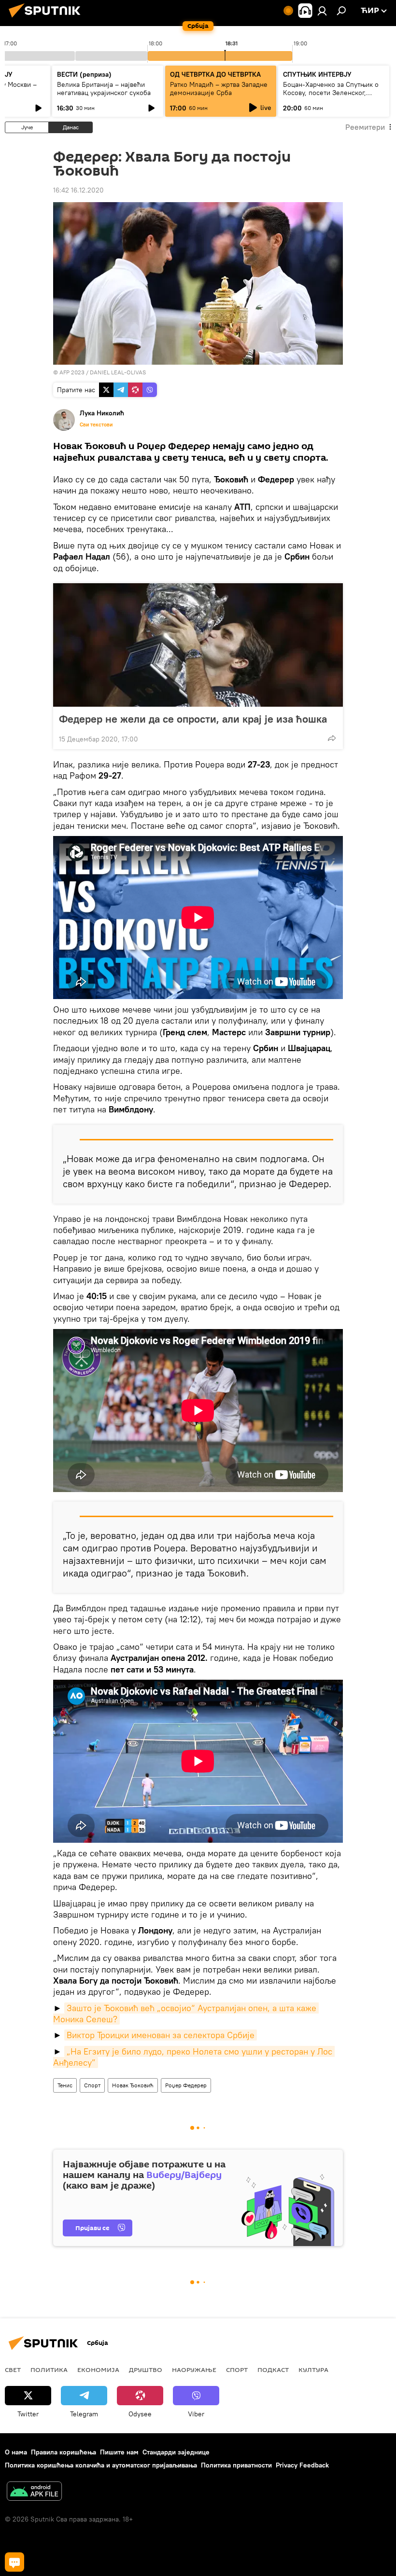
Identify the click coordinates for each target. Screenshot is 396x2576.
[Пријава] (322, 11)
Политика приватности (236, 2465)
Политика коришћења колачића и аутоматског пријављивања (101, 2465)
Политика (49, 2370)
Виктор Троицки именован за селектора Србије (161, 2035)
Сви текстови (96, 425)
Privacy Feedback (302, 2465)
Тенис (65, 2085)
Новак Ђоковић (133, 2085)
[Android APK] (34, 2492)
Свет (13, 2370)
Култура (313, 2370)
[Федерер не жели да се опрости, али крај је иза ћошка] (198, 645)
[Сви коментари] (14, 2562)
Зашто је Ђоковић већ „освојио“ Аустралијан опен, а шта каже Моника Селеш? (186, 2014)
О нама (16, 2452)
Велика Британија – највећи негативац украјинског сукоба (104, 89)
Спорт (92, 2085)
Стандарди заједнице (176, 2452)
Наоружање (194, 2370)
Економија (98, 2370)
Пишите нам (119, 2452)
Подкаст (273, 2370)
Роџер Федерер (186, 2085)
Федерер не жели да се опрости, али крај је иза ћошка (193, 719)
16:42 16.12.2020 (78, 190)
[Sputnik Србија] (47, 19)
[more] (332, 738)
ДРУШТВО (146, 2370)
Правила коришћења (64, 2452)
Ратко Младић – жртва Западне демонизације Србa (219, 89)
